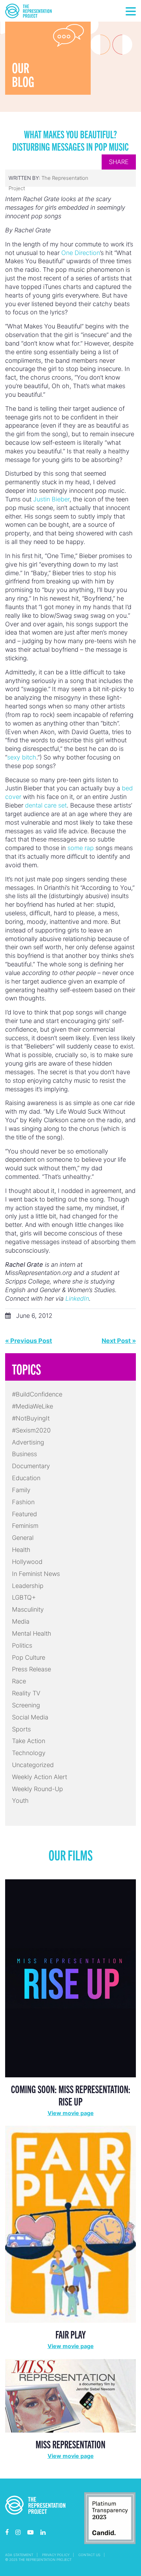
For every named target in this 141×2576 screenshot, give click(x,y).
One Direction (81, 253)
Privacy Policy (56, 2555)
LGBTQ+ (24, 1597)
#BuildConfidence (37, 1394)
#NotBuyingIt (31, 1418)
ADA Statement (19, 2555)
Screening (26, 1705)
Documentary (31, 1466)
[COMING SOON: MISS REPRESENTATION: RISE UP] (70, 1978)
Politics (22, 1645)
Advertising (28, 1442)
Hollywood (27, 1562)
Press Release (31, 1669)
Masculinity (28, 1609)
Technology (29, 1753)
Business (24, 1454)
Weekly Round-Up (37, 1789)
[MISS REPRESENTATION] (70, 2395)
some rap (81, 848)
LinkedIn (77, 1298)
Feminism (25, 1526)
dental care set (46, 805)
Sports (21, 1729)
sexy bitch (22, 757)
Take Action (29, 1741)
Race (19, 1681)
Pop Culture (29, 1657)
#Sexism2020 (31, 1430)
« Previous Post (29, 1341)
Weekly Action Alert (40, 1777)
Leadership (28, 1586)
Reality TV (26, 1693)
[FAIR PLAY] (70, 2224)
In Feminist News (36, 1574)
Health (21, 1550)
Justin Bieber (51, 499)
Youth (20, 1801)
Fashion (23, 1502)
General (23, 1538)
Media (21, 1621)
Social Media (30, 1717)
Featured (24, 1514)
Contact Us (89, 2555)
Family (21, 1490)
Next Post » (119, 1341)
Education (26, 1478)
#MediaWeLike (33, 1406)
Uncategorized (33, 1765)
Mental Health (32, 1633)
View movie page (71, 2113)
